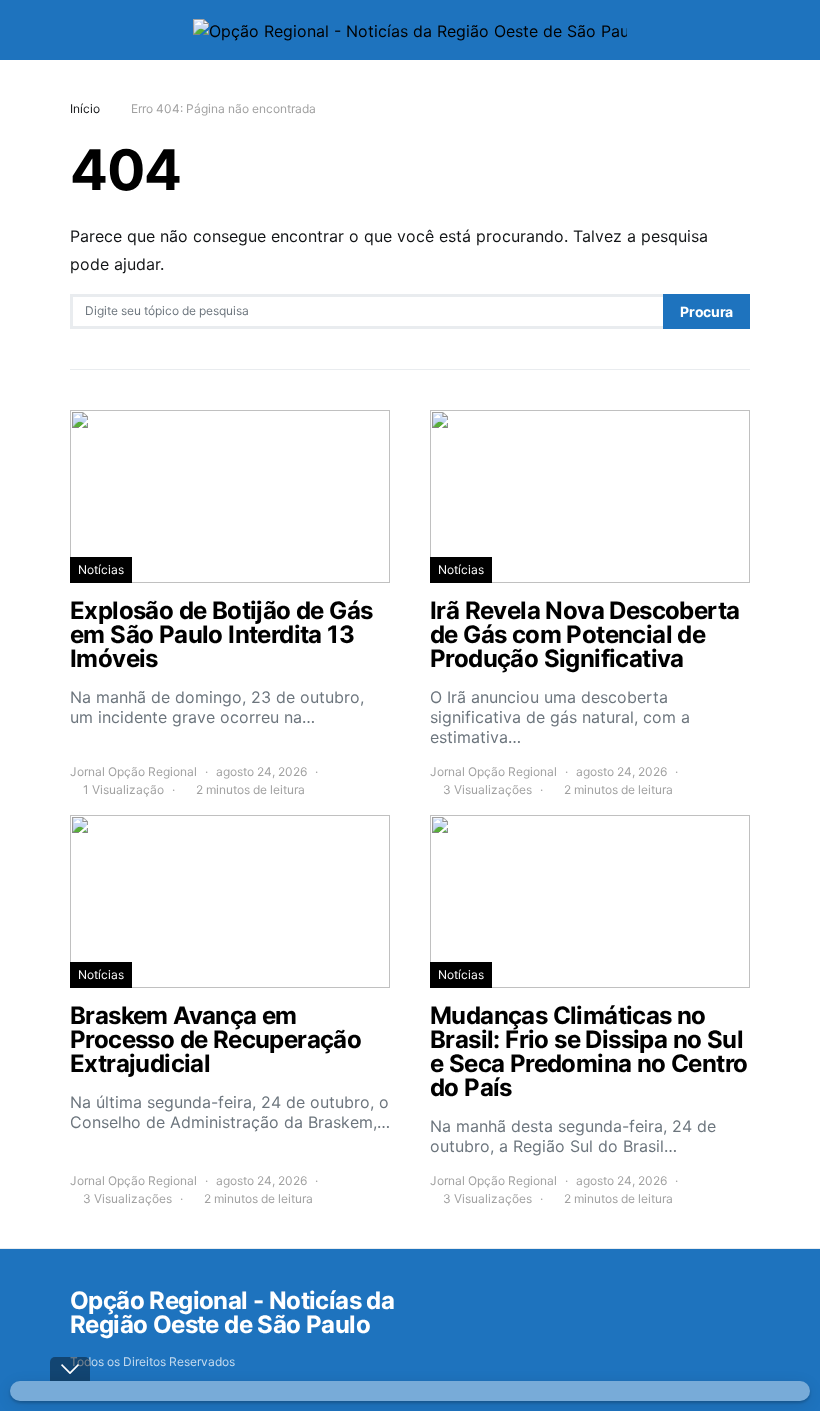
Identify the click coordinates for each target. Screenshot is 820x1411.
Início (85, 108)
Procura (706, 311)
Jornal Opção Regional (133, 771)
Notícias (101, 569)
